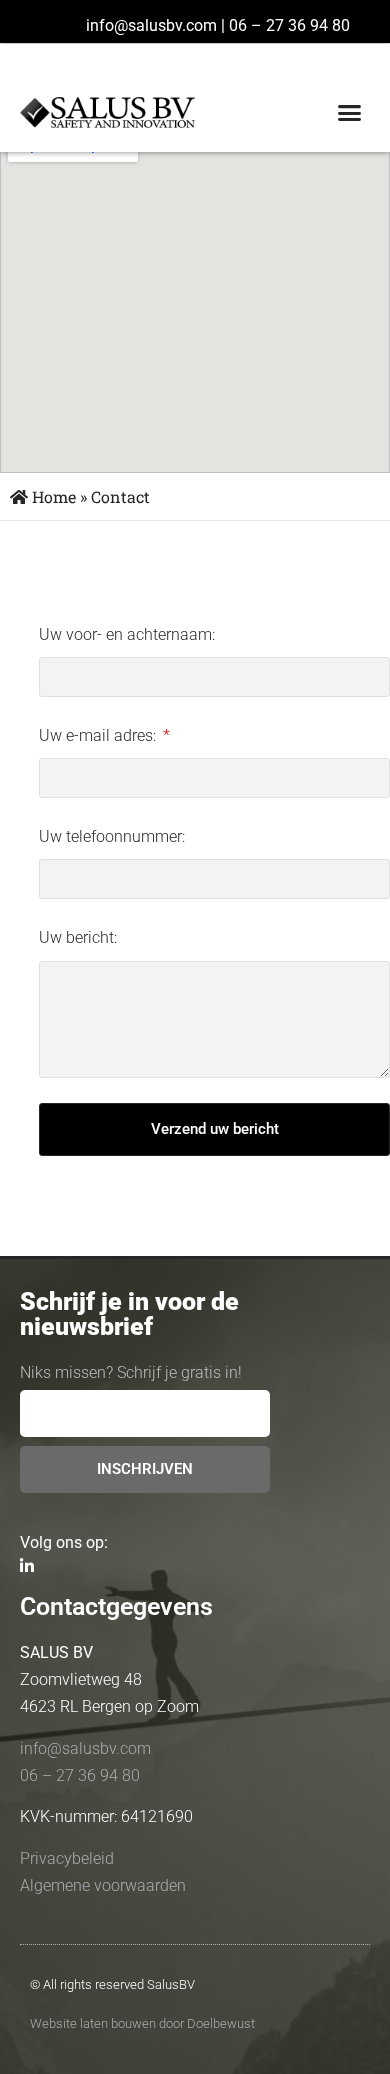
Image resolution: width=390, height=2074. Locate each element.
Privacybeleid (67, 1858)
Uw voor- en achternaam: (127, 634)
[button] (350, 113)
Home (52, 496)
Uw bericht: (78, 937)
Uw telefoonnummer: (112, 836)
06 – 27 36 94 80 (289, 25)
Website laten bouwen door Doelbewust (142, 2023)
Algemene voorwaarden (103, 1885)
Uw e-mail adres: (99, 735)
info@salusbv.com (151, 25)
